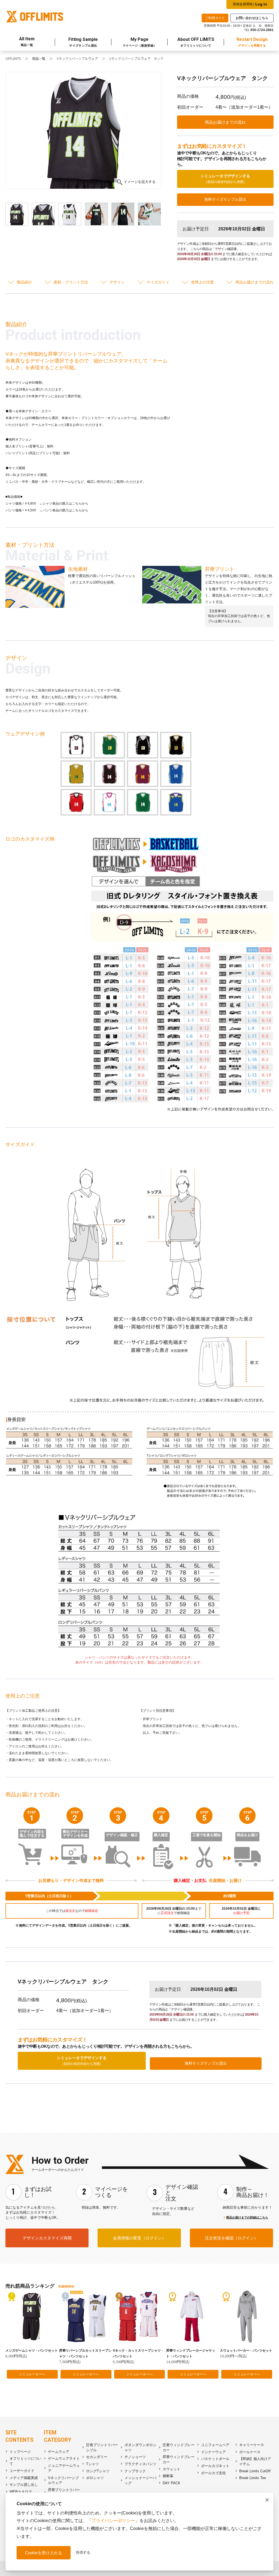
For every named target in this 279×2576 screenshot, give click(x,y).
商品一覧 (39, 59)
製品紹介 (25, 282)
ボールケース (250, 2452)
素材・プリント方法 (71, 282)
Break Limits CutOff (255, 2471)
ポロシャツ (95, 2478)
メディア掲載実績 (24, 2478)
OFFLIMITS (13, 59)
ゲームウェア (59, 2452)
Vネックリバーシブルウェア (77, 59)
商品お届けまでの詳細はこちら (247, 2217)
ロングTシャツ (98, 2471)
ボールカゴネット (215, 2466)
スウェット (172, 2469)
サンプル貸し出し (24, 2485)
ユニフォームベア (215, 2445)
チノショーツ (135, 2457)
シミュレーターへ (32, 2374)
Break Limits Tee (253, 2478)
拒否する (83, 2552)
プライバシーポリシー (113, 2521)
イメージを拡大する (140, 182)
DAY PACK (172, 2483)
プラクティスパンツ (140, 2464)
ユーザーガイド (22, 2471)
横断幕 (168, 2476)
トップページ (20, 2452)
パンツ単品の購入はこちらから (65, 510)
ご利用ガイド (215, 18)
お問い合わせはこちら (252, 18)
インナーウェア (213, 2452)
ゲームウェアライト (64, 2459)
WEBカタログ (21, 2492)
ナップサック (135, 2471)
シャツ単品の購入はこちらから (65, 503)
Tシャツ (93, 2464)
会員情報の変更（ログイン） (139, 2238)
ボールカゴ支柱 (213, 2473)
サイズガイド (158, 282)
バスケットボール (215, 2459)
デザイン (117, 282)
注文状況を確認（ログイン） (231, 2238)
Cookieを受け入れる (44, 2553)
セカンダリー (97, 2457)
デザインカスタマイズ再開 (47, 2238)
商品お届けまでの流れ (225, 122)
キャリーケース (252, 2445)
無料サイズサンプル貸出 (225, 199)
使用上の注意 (202, 282)
